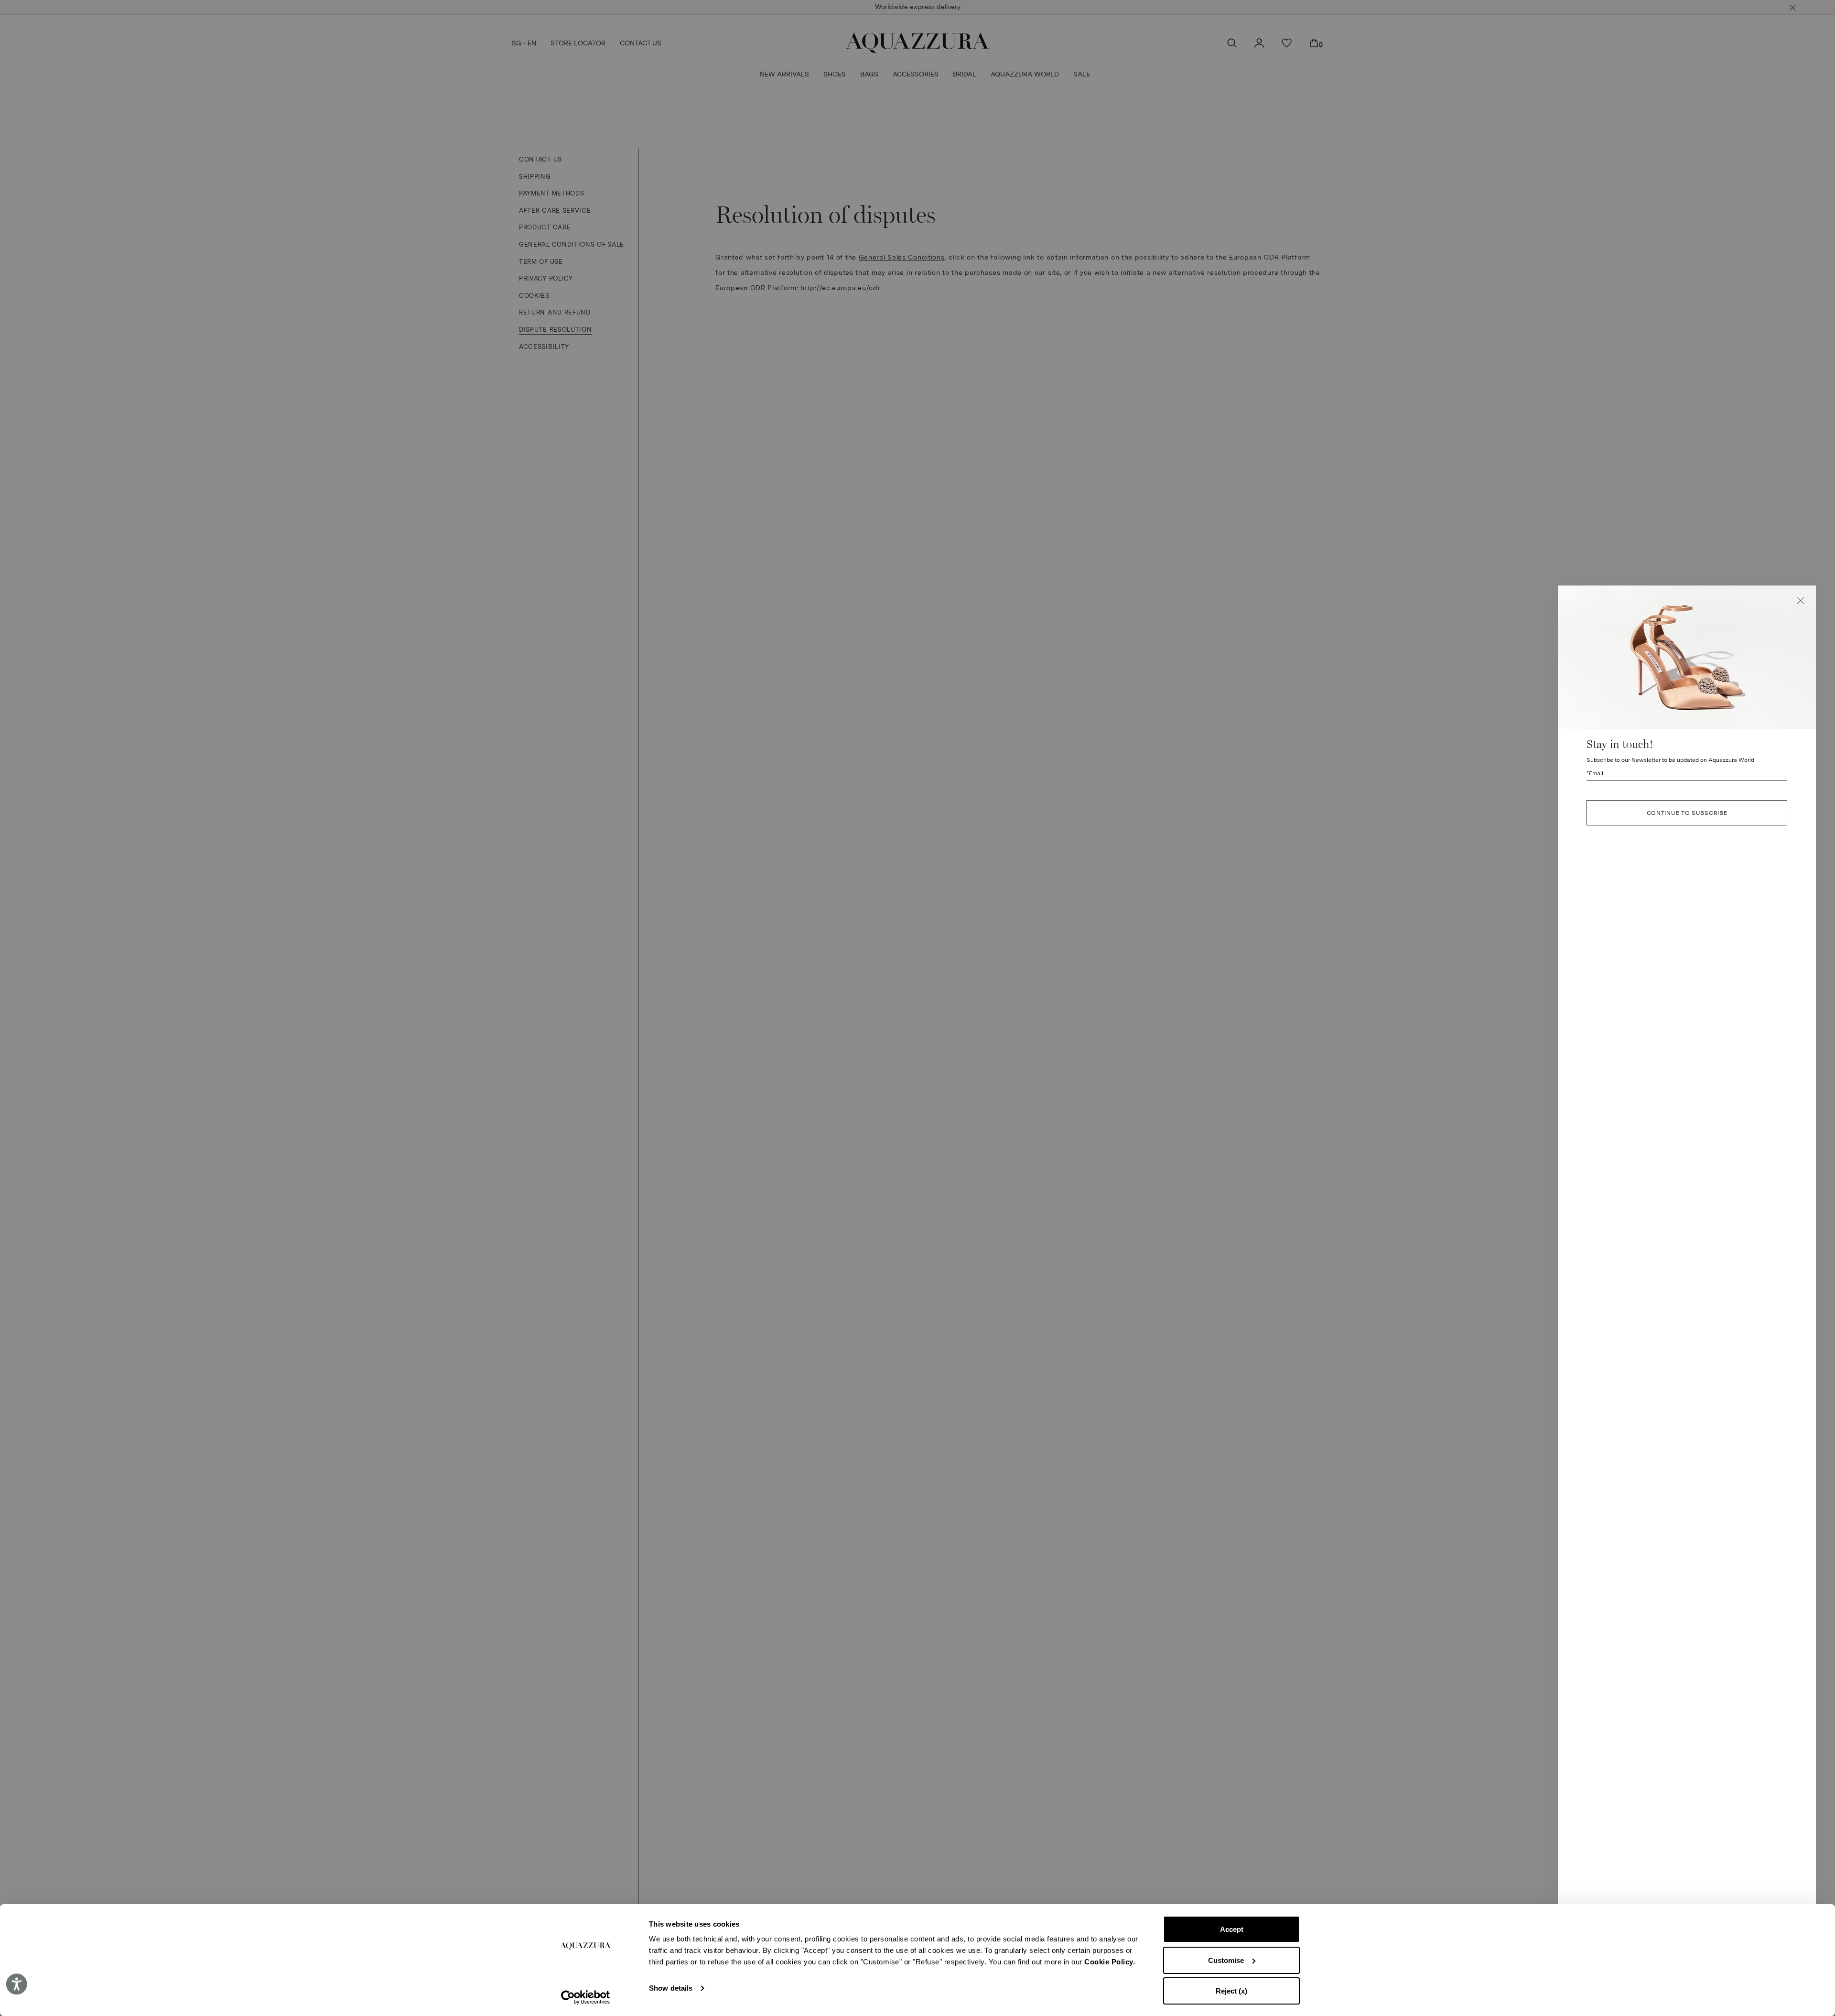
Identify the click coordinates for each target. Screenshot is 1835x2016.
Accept (1232, 1929)
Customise (1226, 1960)
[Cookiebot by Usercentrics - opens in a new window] (586, 1997)
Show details (671, 1988)
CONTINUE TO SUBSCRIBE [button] (1687, 813)
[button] (1801, 601)
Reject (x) (1231, 1991)
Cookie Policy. (1110, 1962)
